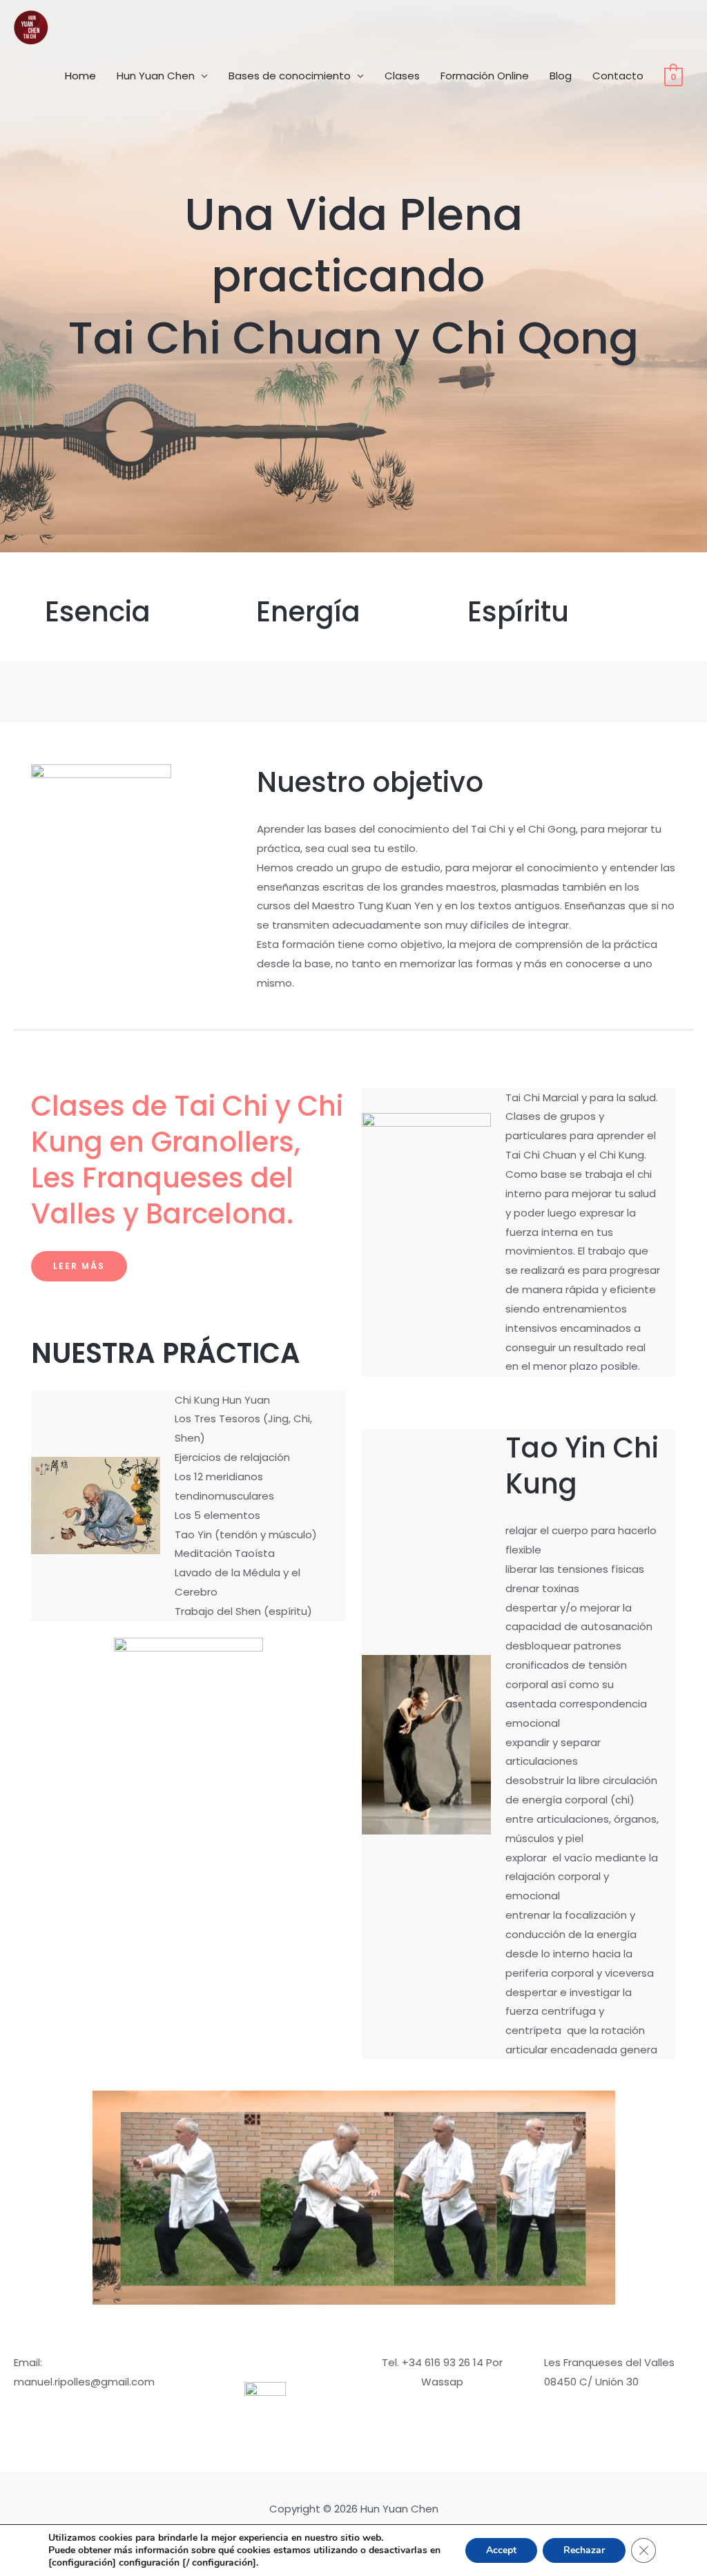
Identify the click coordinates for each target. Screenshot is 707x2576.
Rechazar (584, 2550)
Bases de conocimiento (290, 76)
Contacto (618, 76)
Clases (402, 76)
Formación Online (485, 76)
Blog (561, 76)
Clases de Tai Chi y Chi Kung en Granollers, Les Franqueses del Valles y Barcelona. (187, 1160)
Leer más (79, 1266)
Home (80, 76)
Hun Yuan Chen (156, 76)
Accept (501, 2550)
